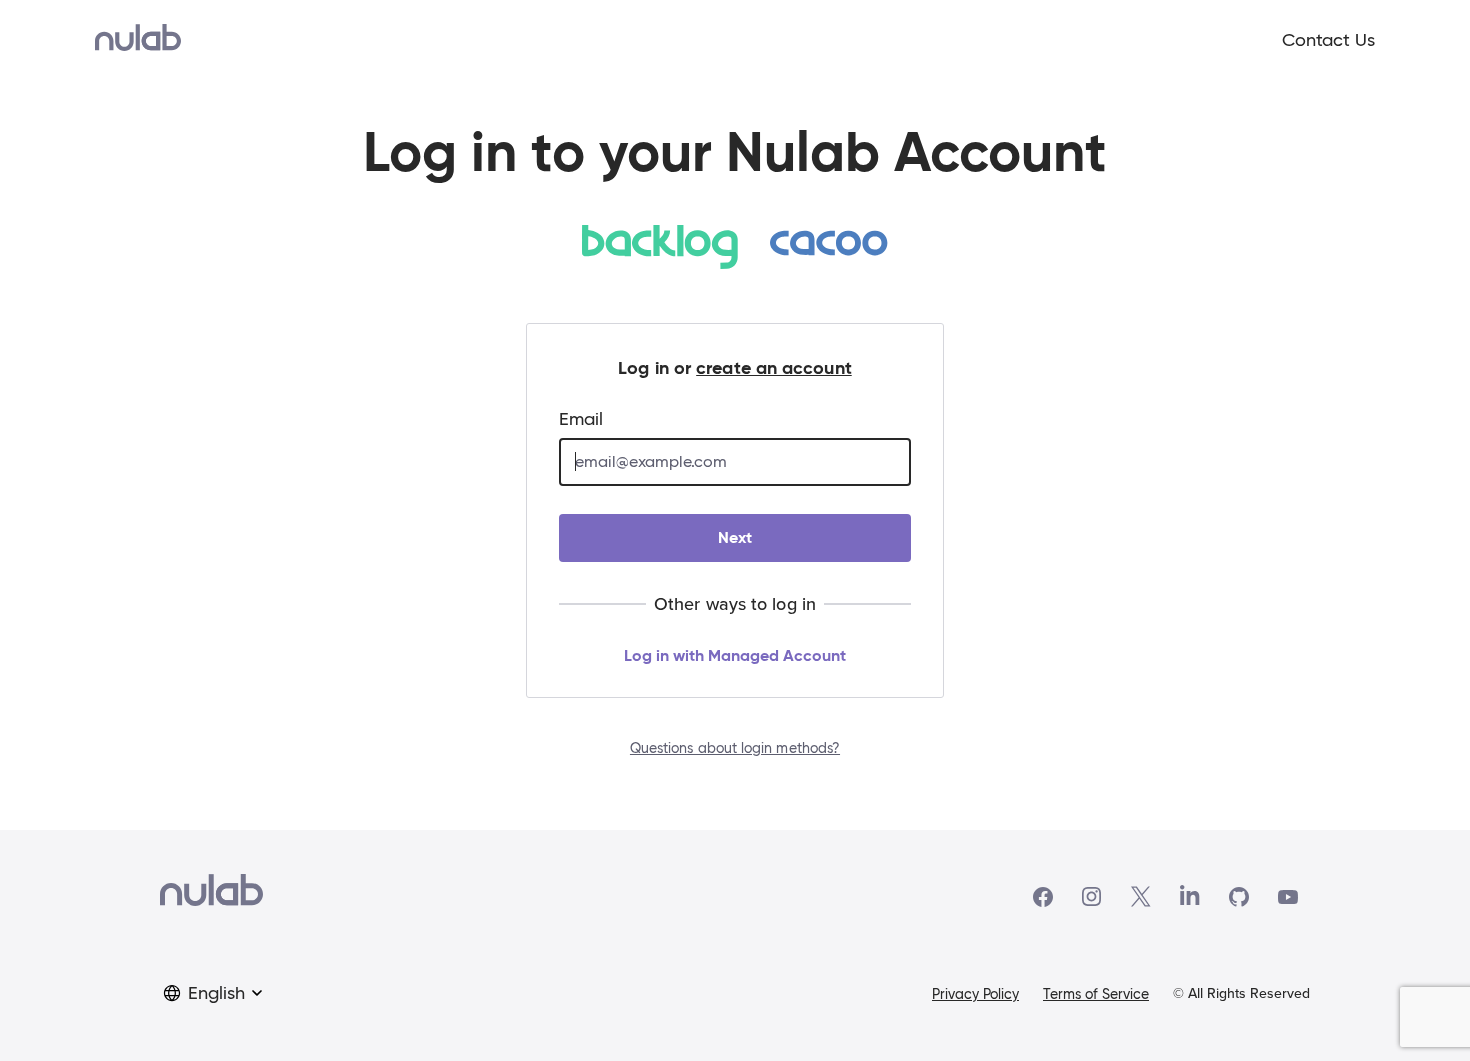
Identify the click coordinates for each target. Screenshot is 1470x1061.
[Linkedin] (1190, 897)
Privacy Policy (975, 994)
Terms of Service (1096, 994)
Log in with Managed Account (735, 655)
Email (581, 419)
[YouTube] (1288, 897)
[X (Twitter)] (1141, 896)
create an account (774, 367)
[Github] (1239, 897)
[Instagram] (1092, 897)
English (216, 993)
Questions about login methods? (735, 748)
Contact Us (1328, 40)
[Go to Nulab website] (211, 896)
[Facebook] (1043, 897)
